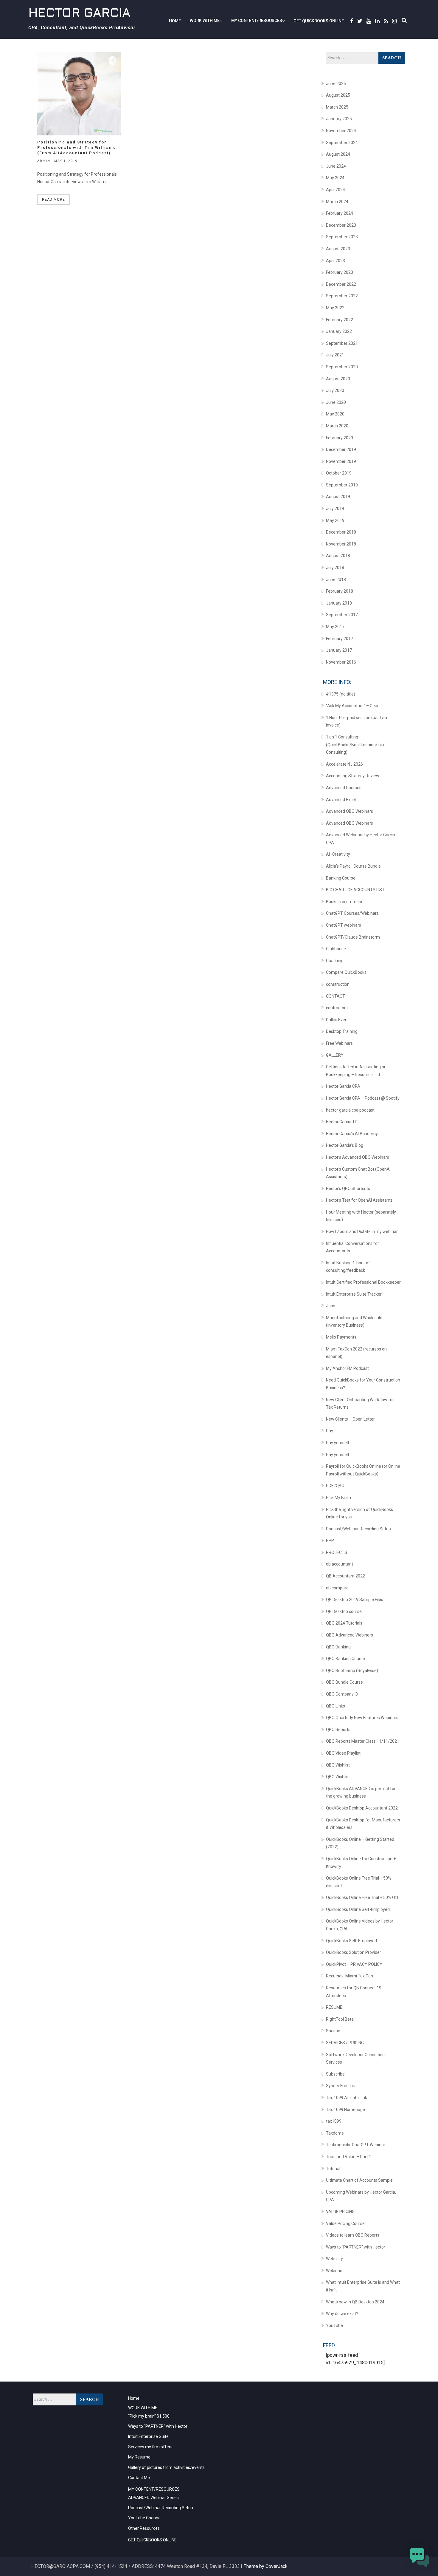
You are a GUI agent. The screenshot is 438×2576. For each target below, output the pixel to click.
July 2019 (335, 509)
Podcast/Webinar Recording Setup (358, 1529)
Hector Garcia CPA (343, 1086)
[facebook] (351, 21)
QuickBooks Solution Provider (354, 1952)
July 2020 (335, 390)
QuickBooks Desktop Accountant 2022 (362, 1808)
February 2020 (340, 438)
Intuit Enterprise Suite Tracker (354, 1294)
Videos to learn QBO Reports (353, 2235)
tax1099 (334, 2121)
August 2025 (338, 95)
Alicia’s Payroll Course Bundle (353, 866)
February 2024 (340, 213)
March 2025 (337, 107)
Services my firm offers (150, 2447)
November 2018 (341, 544)
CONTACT (336, 996)
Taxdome (335, 2133)
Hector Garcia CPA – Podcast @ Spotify (363, 1098)
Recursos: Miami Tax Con (350, 1976)
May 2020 (335, 414)
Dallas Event (337, 1020)
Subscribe (335, 2074)
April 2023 (336, 261)
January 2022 (339, 331)
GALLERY (335, 1055)
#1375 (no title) (341, 694)
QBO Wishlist (338, 1765)
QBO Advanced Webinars (350, 1635)
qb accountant (340, 1564)
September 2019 (342, 485)
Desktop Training (342, 1031)
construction (338, 984)
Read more (53, 200)
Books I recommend (345, 902)
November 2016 (341, 662)
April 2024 (336, 190)
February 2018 (340, 591)
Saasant (334, 2031)
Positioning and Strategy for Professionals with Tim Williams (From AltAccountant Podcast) (77, 147)
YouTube (334, 2325)
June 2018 (336, 580)
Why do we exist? (342, 2314)
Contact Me (139, 2478)
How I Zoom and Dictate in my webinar (362, 1231)
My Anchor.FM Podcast (347, 1368)
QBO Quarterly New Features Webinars (362, 1718)
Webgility (334, 2259)
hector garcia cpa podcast (350, 1110)
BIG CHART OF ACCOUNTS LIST (355, 890)
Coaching (335, 961)
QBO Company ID (342, 1694)
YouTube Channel (145, 2518)
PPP (330, 1540)
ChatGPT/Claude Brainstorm (353, 937)
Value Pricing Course (345, 2223)
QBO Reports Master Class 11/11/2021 (363, 1741)
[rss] (385, 21)
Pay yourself (338, 1443)
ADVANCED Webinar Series (153, 2498)
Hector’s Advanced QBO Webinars (358, 1157)
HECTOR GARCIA (79, 14)
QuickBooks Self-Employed (351, 1941)
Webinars (335, 2271)
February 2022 (340, 320)
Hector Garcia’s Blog (345, 1145)
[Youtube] (368, 21)
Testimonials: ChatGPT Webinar (356, 2145)
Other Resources (144, 2528)
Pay (330, 1431)
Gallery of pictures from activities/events (166, 2467)
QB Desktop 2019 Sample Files (355, 1600)
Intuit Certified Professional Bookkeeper (363, 1282)
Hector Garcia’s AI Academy (352, 1134)
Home (175, 21)
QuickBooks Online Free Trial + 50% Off (362, 1897)
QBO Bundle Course (344, 1682)
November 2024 (341, 131)
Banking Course (341, 878)
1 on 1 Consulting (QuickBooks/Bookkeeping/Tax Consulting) (355, 745)
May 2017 (335, 627)
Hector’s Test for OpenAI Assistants (359, 1200)
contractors (337, 1008)
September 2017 (342, 615)
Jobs (331, 1306)
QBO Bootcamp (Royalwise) (352, 1671)
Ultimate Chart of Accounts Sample (359, 2180)
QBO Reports (338, 1730)
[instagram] (393, 21)
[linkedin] (376, 21)
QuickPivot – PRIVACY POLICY (354, 1964)
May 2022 (335, 308)
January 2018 (339, 603)
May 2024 (335, 178)
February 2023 (340, 272)
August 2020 (338, 379)
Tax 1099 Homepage (345, 2110)
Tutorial (333, 2169)
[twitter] (359, 21)
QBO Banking (338, 1647)
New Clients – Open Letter (350, 1419)
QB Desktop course (344, 1611)
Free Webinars (339, 1043)
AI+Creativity (338, 854)
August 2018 (338, 556)
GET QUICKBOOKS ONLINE (319, 21)
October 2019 (339, 473)
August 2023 (338, 249)
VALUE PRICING (340, 2212)
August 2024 (338, 154)
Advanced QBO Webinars (350, 811)
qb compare (337, 1588)
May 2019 (335, 520)
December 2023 (341, 225)
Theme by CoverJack (266, 2566)
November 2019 (341, 461)
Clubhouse (336, 949)
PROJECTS (337, 1552)
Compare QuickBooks (346, 972)
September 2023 (342, 237)
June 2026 (336, 84)
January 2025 (339, 119)
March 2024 (337, 202)
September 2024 (342, 143)
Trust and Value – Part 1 (349, 2157)
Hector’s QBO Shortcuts (348, 1189)
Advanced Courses (344, 788)
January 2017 (339, 650)
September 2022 (342, 296)
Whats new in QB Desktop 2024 (355, 2302)
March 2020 (337, 426)
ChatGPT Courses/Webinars (352, 913)
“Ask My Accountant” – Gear (352, 706)
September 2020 (342, 367)
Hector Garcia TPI (342, 1122)
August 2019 (338, 497)
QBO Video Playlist (343, 1753)
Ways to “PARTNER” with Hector (356, 2247)
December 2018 (341, 532)
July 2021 (335, 355)
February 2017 (340, 639)
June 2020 (336, 402)
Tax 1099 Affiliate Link (347, 2098)
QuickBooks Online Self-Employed (358, 1909)
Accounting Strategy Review (353, 776)
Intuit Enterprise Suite (148, 2436)
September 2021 (342, 343)
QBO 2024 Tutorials (344, 1623)
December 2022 (341, 284)
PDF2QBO (335, 1486)
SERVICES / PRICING (345, 2043)
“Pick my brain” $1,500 (149, 2416)
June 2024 (336, 166)
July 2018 (335, 568)
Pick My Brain (338, 1498)
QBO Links (336, 1706)
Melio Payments (341, 1337)
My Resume (139, 2457)
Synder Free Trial (342, 2086)
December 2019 (341, 449)
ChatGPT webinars (344, 925)
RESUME (334, 2007)
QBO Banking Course (345, 1659)
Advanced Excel (341, 800)
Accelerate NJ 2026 (344, 764)
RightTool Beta (340, 2019)
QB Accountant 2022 (345, 1576)
